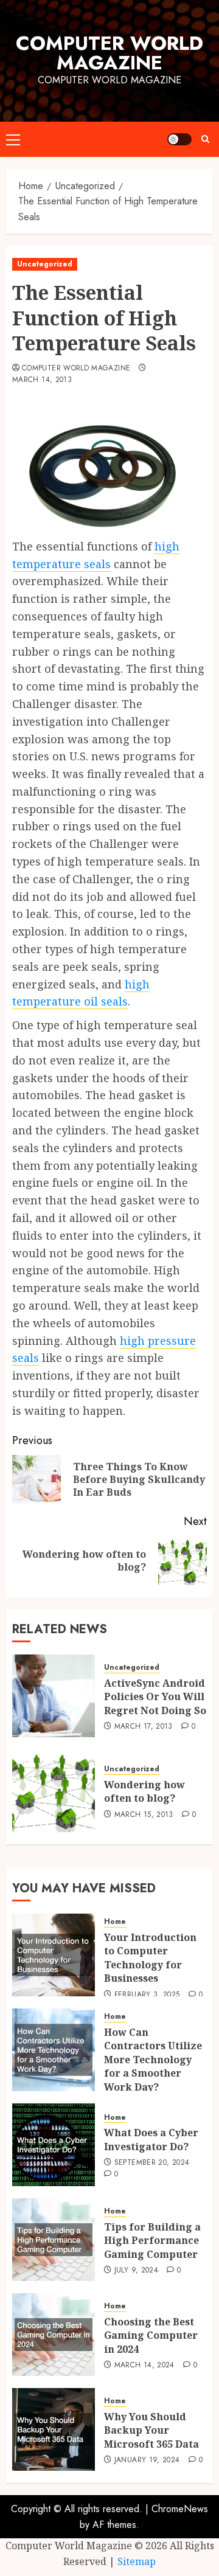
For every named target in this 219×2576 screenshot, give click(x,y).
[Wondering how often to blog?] (54, 1791)
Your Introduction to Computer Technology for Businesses (150, 1958)
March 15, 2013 (144, 1815)
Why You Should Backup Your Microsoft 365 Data (151, 2430)
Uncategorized (45, 264)
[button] (13, 139)
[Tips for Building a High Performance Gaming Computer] (54, 2240)
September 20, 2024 (152, 2163)
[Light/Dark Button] (179, 139)
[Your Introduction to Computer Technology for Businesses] (54, 1955)
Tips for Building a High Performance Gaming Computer (152, 2241)
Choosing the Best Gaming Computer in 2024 (151, 2335)
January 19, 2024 (147, 2460)
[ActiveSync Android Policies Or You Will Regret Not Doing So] (54, 1696)
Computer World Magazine (109, 53)
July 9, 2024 (136, 2271)
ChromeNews (180, 2509)
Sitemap (137, 2561)
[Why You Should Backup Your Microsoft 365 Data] (54, 2429)
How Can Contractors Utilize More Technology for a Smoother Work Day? (153, 2060)
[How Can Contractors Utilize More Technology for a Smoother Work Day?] (54, 2050)
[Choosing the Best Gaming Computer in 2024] (54, 2335)
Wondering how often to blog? (144, 1791)
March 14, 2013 (42, 380)
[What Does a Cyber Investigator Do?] (54, 2145)
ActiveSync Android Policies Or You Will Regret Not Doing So (155, 1697)
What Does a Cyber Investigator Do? (151, 2139)
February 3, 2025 (147, 1995)
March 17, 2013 (144, 1727)
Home (115, 1922)
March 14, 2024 (144, 2366)
